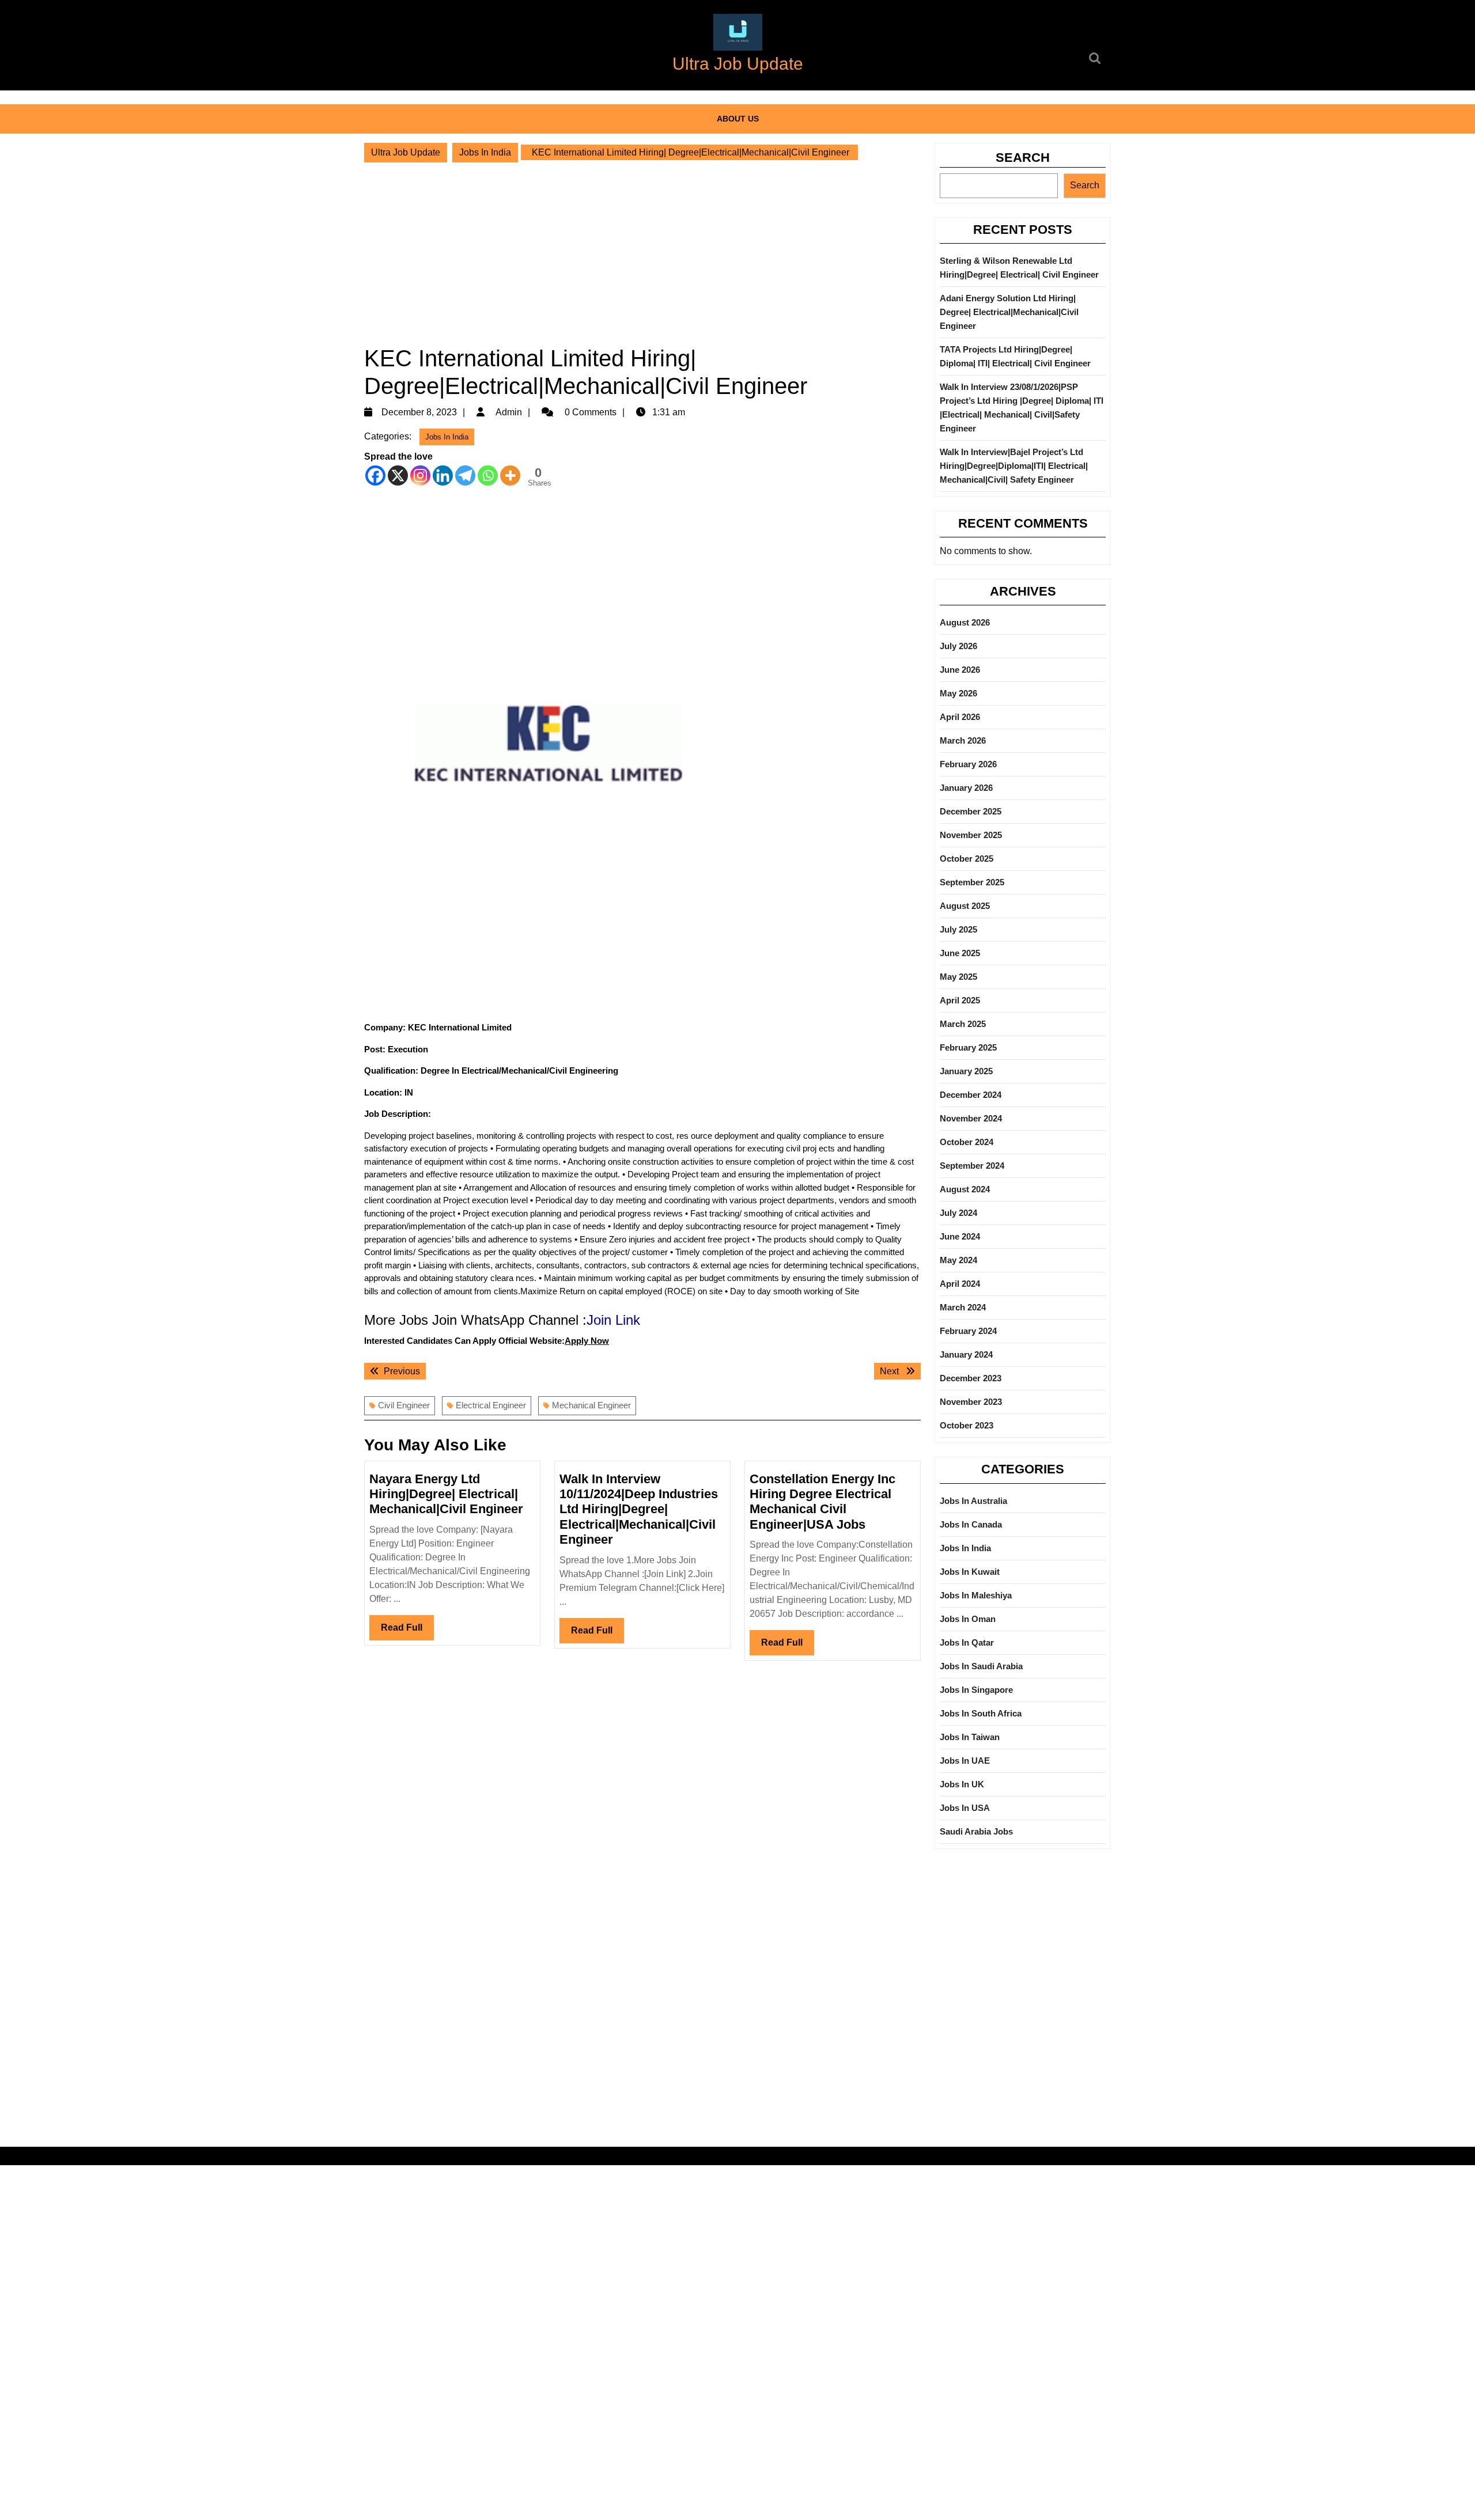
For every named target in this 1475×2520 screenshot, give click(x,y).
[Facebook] (375, 475)
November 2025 (971, 835)
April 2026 (960, 717)
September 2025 (972, 882)
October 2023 (967, 1425)
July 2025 (958, 929)
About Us (738, 119)
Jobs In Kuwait (970, 1572)
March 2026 (963, 740)
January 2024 (966, 1354)
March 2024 (963, 1307)
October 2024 (967, 1142)
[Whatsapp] (488, 475)
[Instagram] (420, 475)
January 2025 (966, 1071)
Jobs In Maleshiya (976, 1595)
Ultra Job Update (738, 64)
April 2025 (960, 1000)
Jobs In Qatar (967, 1642)
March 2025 (963, 1024)
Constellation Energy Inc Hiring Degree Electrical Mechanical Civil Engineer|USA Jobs (822, 1502)
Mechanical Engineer (591, 1405)
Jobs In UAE (965, 1761)
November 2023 (971, 1402)
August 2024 (965, 1189)
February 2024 (968, 1331)
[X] (398, 475)
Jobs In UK (962, 1784)
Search (1023, 158)
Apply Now (587, 1341)
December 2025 (971, 811)
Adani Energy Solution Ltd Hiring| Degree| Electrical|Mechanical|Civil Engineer (1009, 312)
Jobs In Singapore (976, 1690)
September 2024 (972, 1166)
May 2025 (958, 977)
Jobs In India (485, 152)
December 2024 (971, 1095)
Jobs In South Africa (981, 1713)
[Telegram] (465, 475)
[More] (510, 475)
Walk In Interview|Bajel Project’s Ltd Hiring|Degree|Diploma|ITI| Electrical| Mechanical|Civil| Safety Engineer (1014, 466)
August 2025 (965, 906)
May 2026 (958, 693)
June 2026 (960, 670)
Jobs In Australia (973, 1501)
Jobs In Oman (968, 1619)
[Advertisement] (642, 253)
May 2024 (958, 1260)
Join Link (613, 1320)
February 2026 (968, 764)
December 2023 (971, 1378)
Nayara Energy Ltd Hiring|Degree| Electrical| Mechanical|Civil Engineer (446, 1494)
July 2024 (958, 1213)
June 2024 (960, 1236)
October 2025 (967, 859)
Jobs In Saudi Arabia (981, 1666)
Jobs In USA (965, 1808)
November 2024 (971, 1118)
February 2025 (968, 1047)
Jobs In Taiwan (970, 1737)
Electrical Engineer (491, 1405)
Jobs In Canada (971, 1524)
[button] (738, 32)
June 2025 (960, 953)
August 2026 (965, 622)
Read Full (407, 1631)
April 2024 (960, 1284)
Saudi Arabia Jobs (976, 1831)
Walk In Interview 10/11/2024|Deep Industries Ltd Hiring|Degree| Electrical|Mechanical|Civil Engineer (639, 1509)
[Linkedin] (443, 475)
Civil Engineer (404, 1405)
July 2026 (958, 646)
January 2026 (966, 788)
